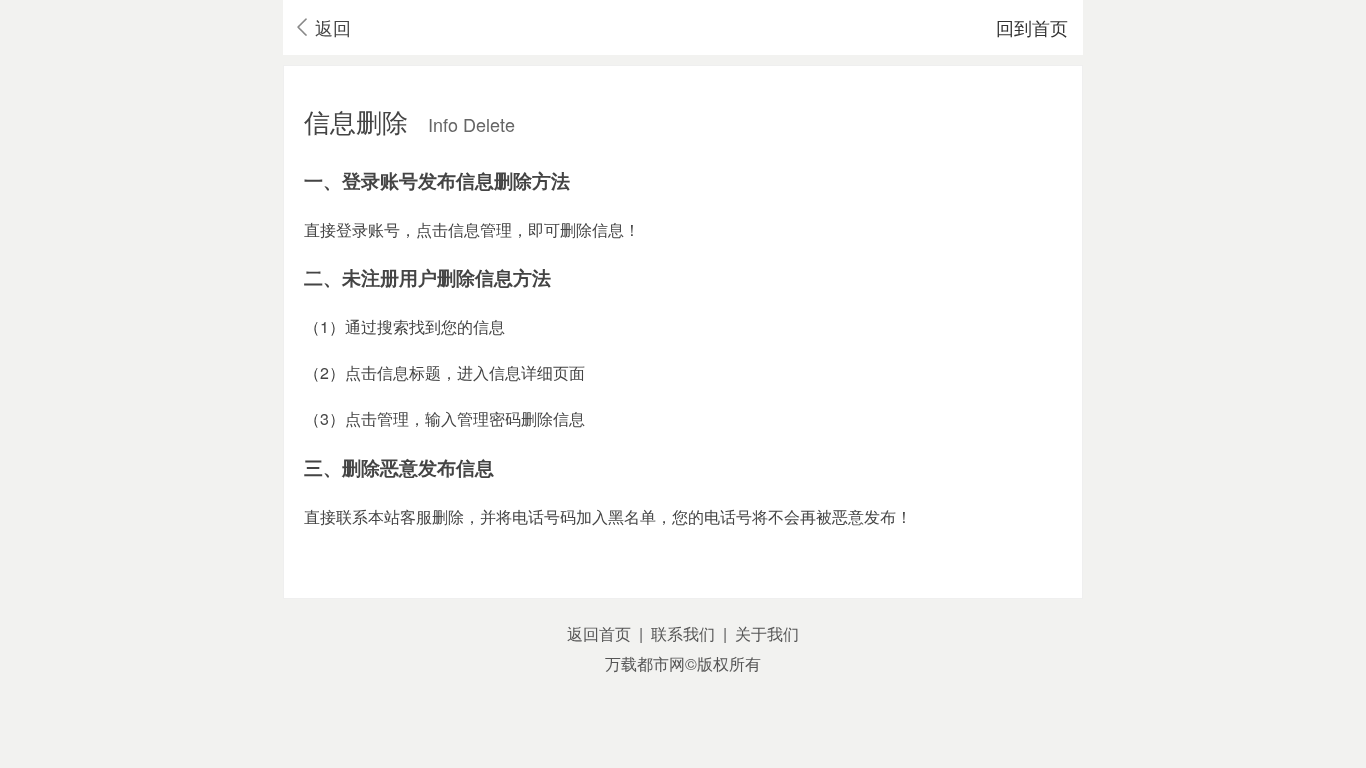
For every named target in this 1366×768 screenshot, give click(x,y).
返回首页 (599, 633)
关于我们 (767, 633)
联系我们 (683, 633)
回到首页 (1032, 27)
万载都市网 (645, 663)
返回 (333, 27)
